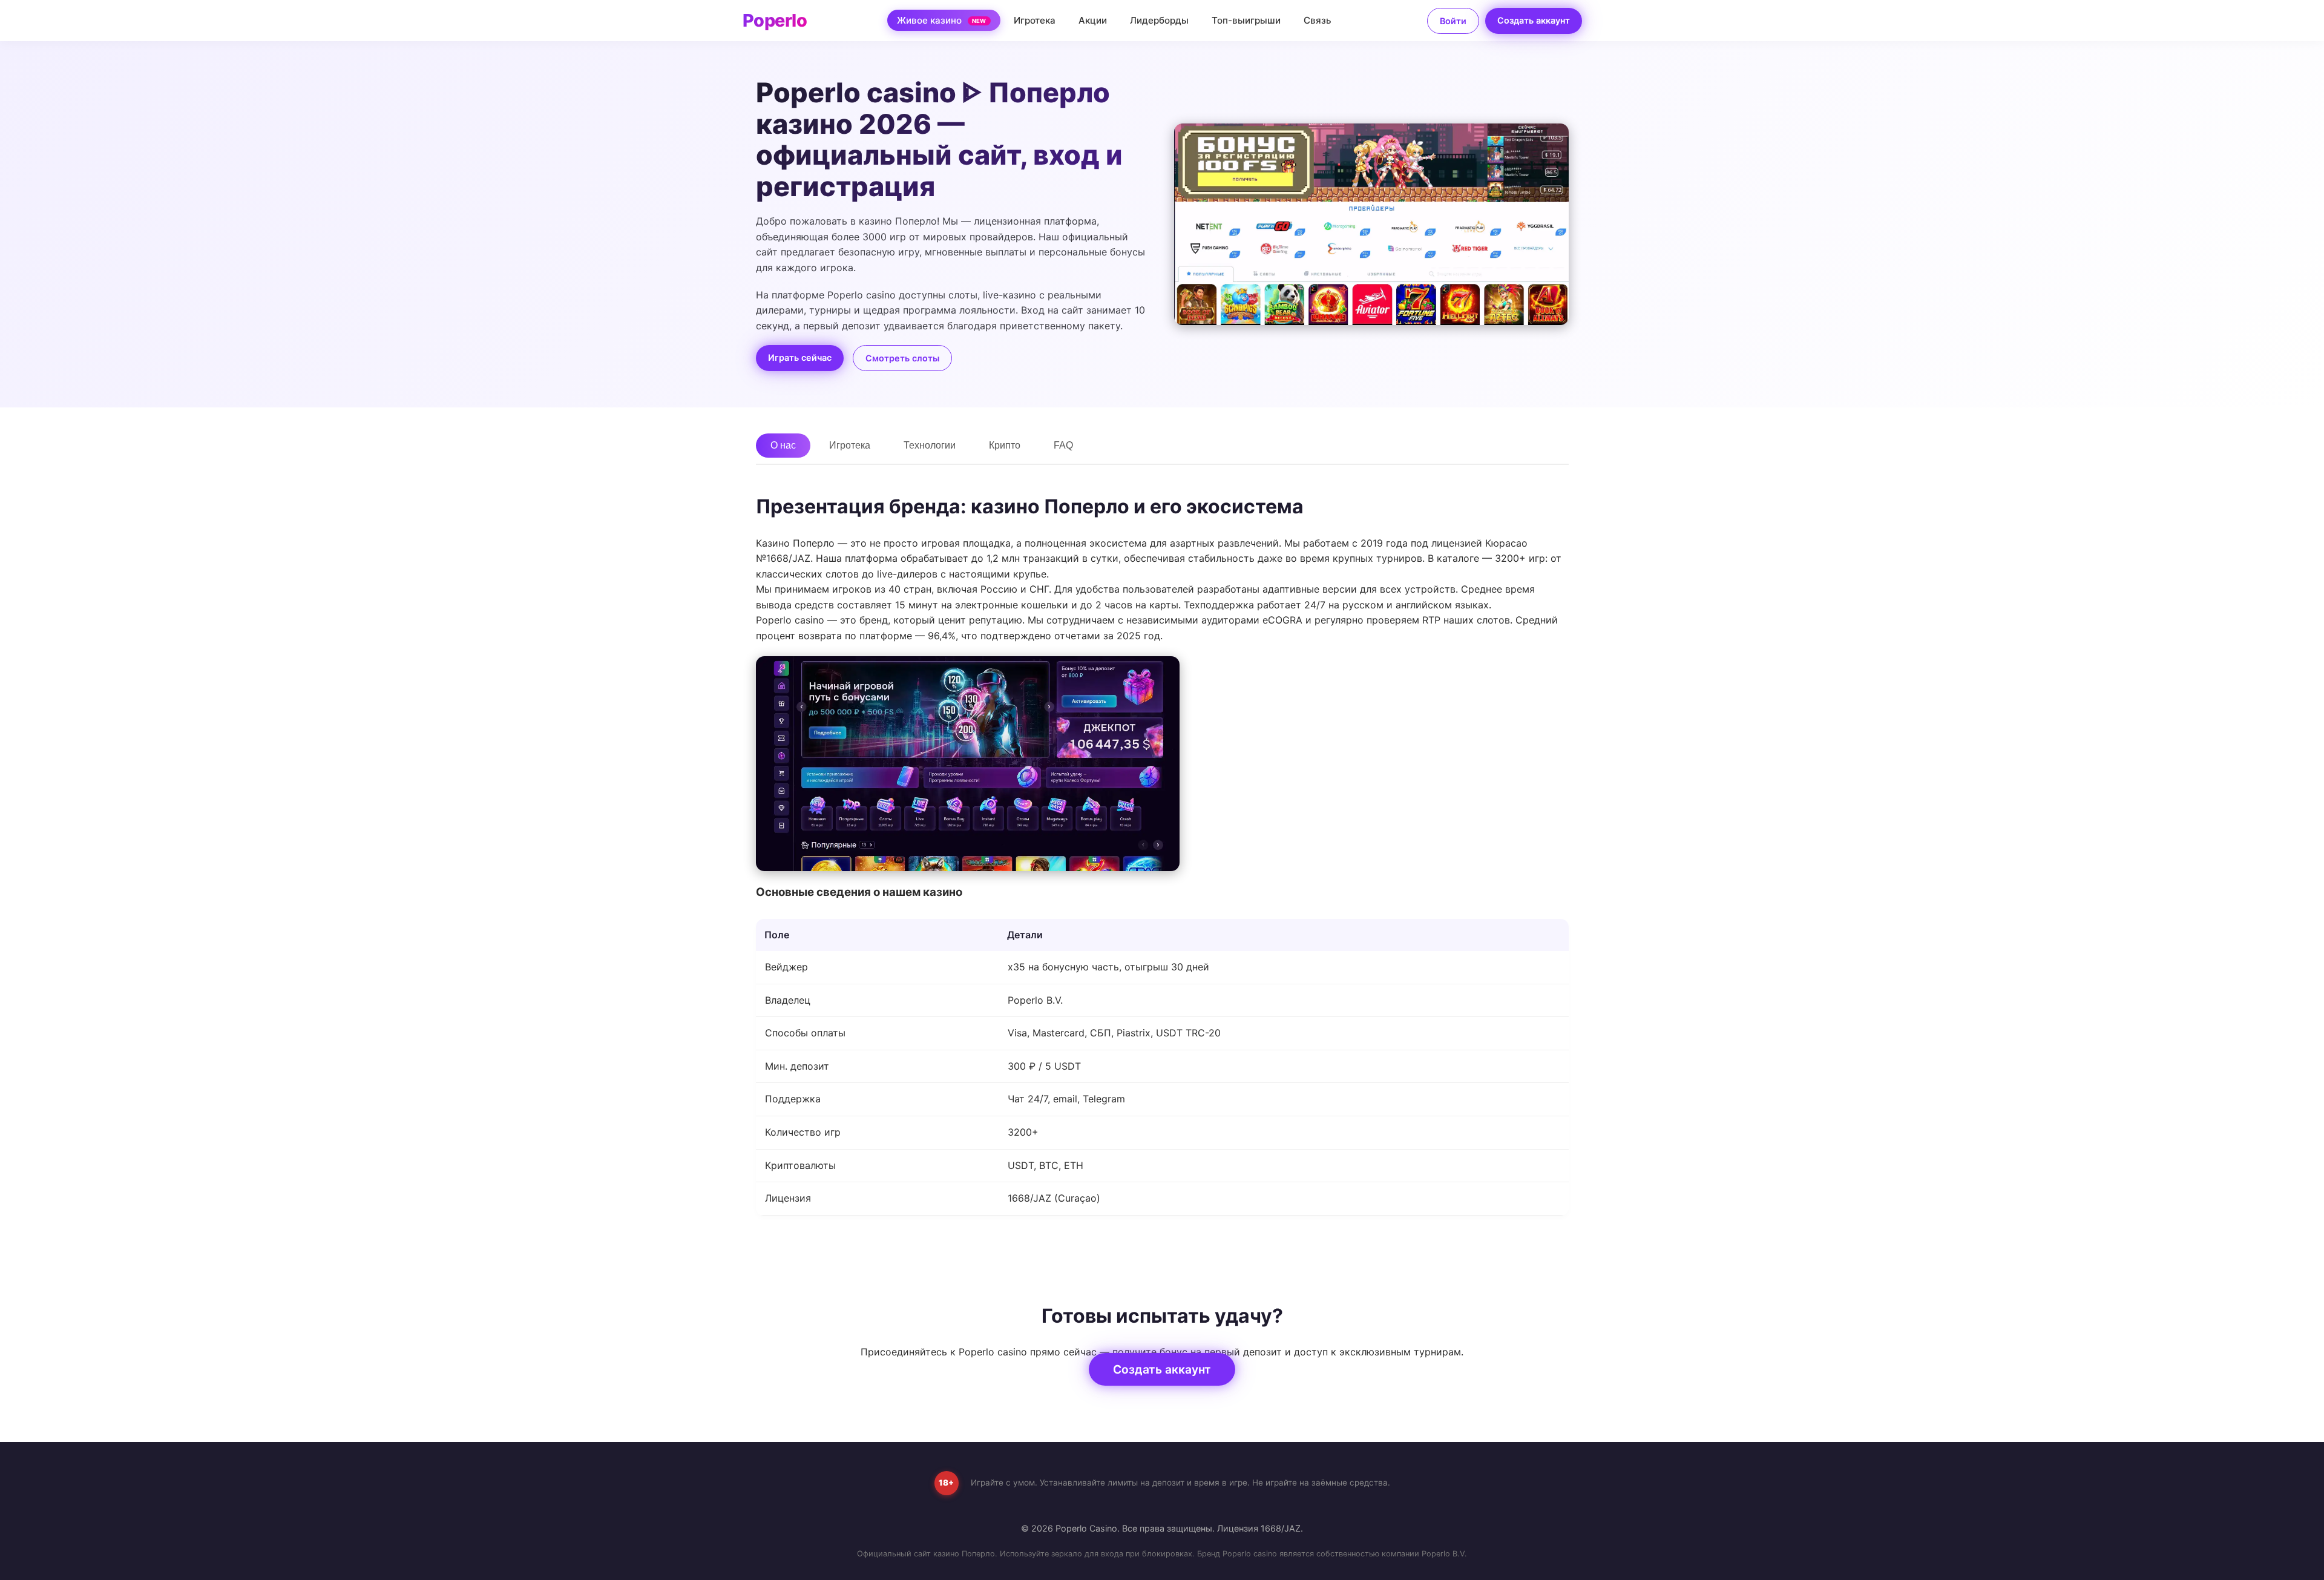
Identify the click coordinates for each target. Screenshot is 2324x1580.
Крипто (1005, 445)
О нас (783, 445)
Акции (1093, 20)
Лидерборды (1159, 20)
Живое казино (942, 20)
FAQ (1063, 445)
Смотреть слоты (902, 358)
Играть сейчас (800, 357)
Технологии (930, 445)
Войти (1453, 21)
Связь (1318, 20)
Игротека (1035, 20)
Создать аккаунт (1534, 20)
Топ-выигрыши (1246, 20)
